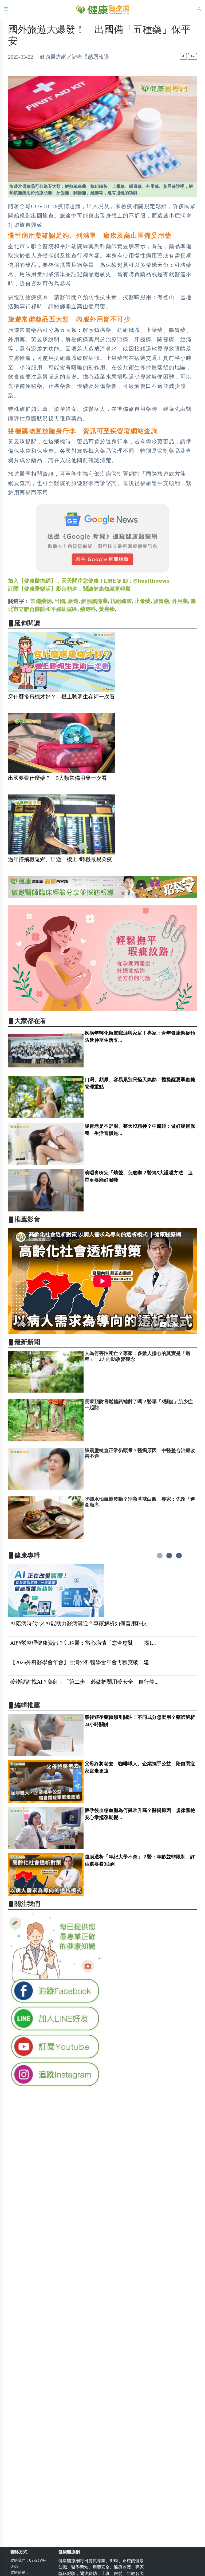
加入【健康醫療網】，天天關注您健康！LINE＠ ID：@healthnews (89, 581)
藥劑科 (88, 609)
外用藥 (180, 601)
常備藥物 (41, 601)
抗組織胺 (121, 601)
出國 (60, 601)
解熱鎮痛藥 (94, 601)
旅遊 (73, 601)
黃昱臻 (107, 609)
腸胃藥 (161, 601)
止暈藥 (143, 601)
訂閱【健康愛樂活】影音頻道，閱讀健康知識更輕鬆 (69, 589)
